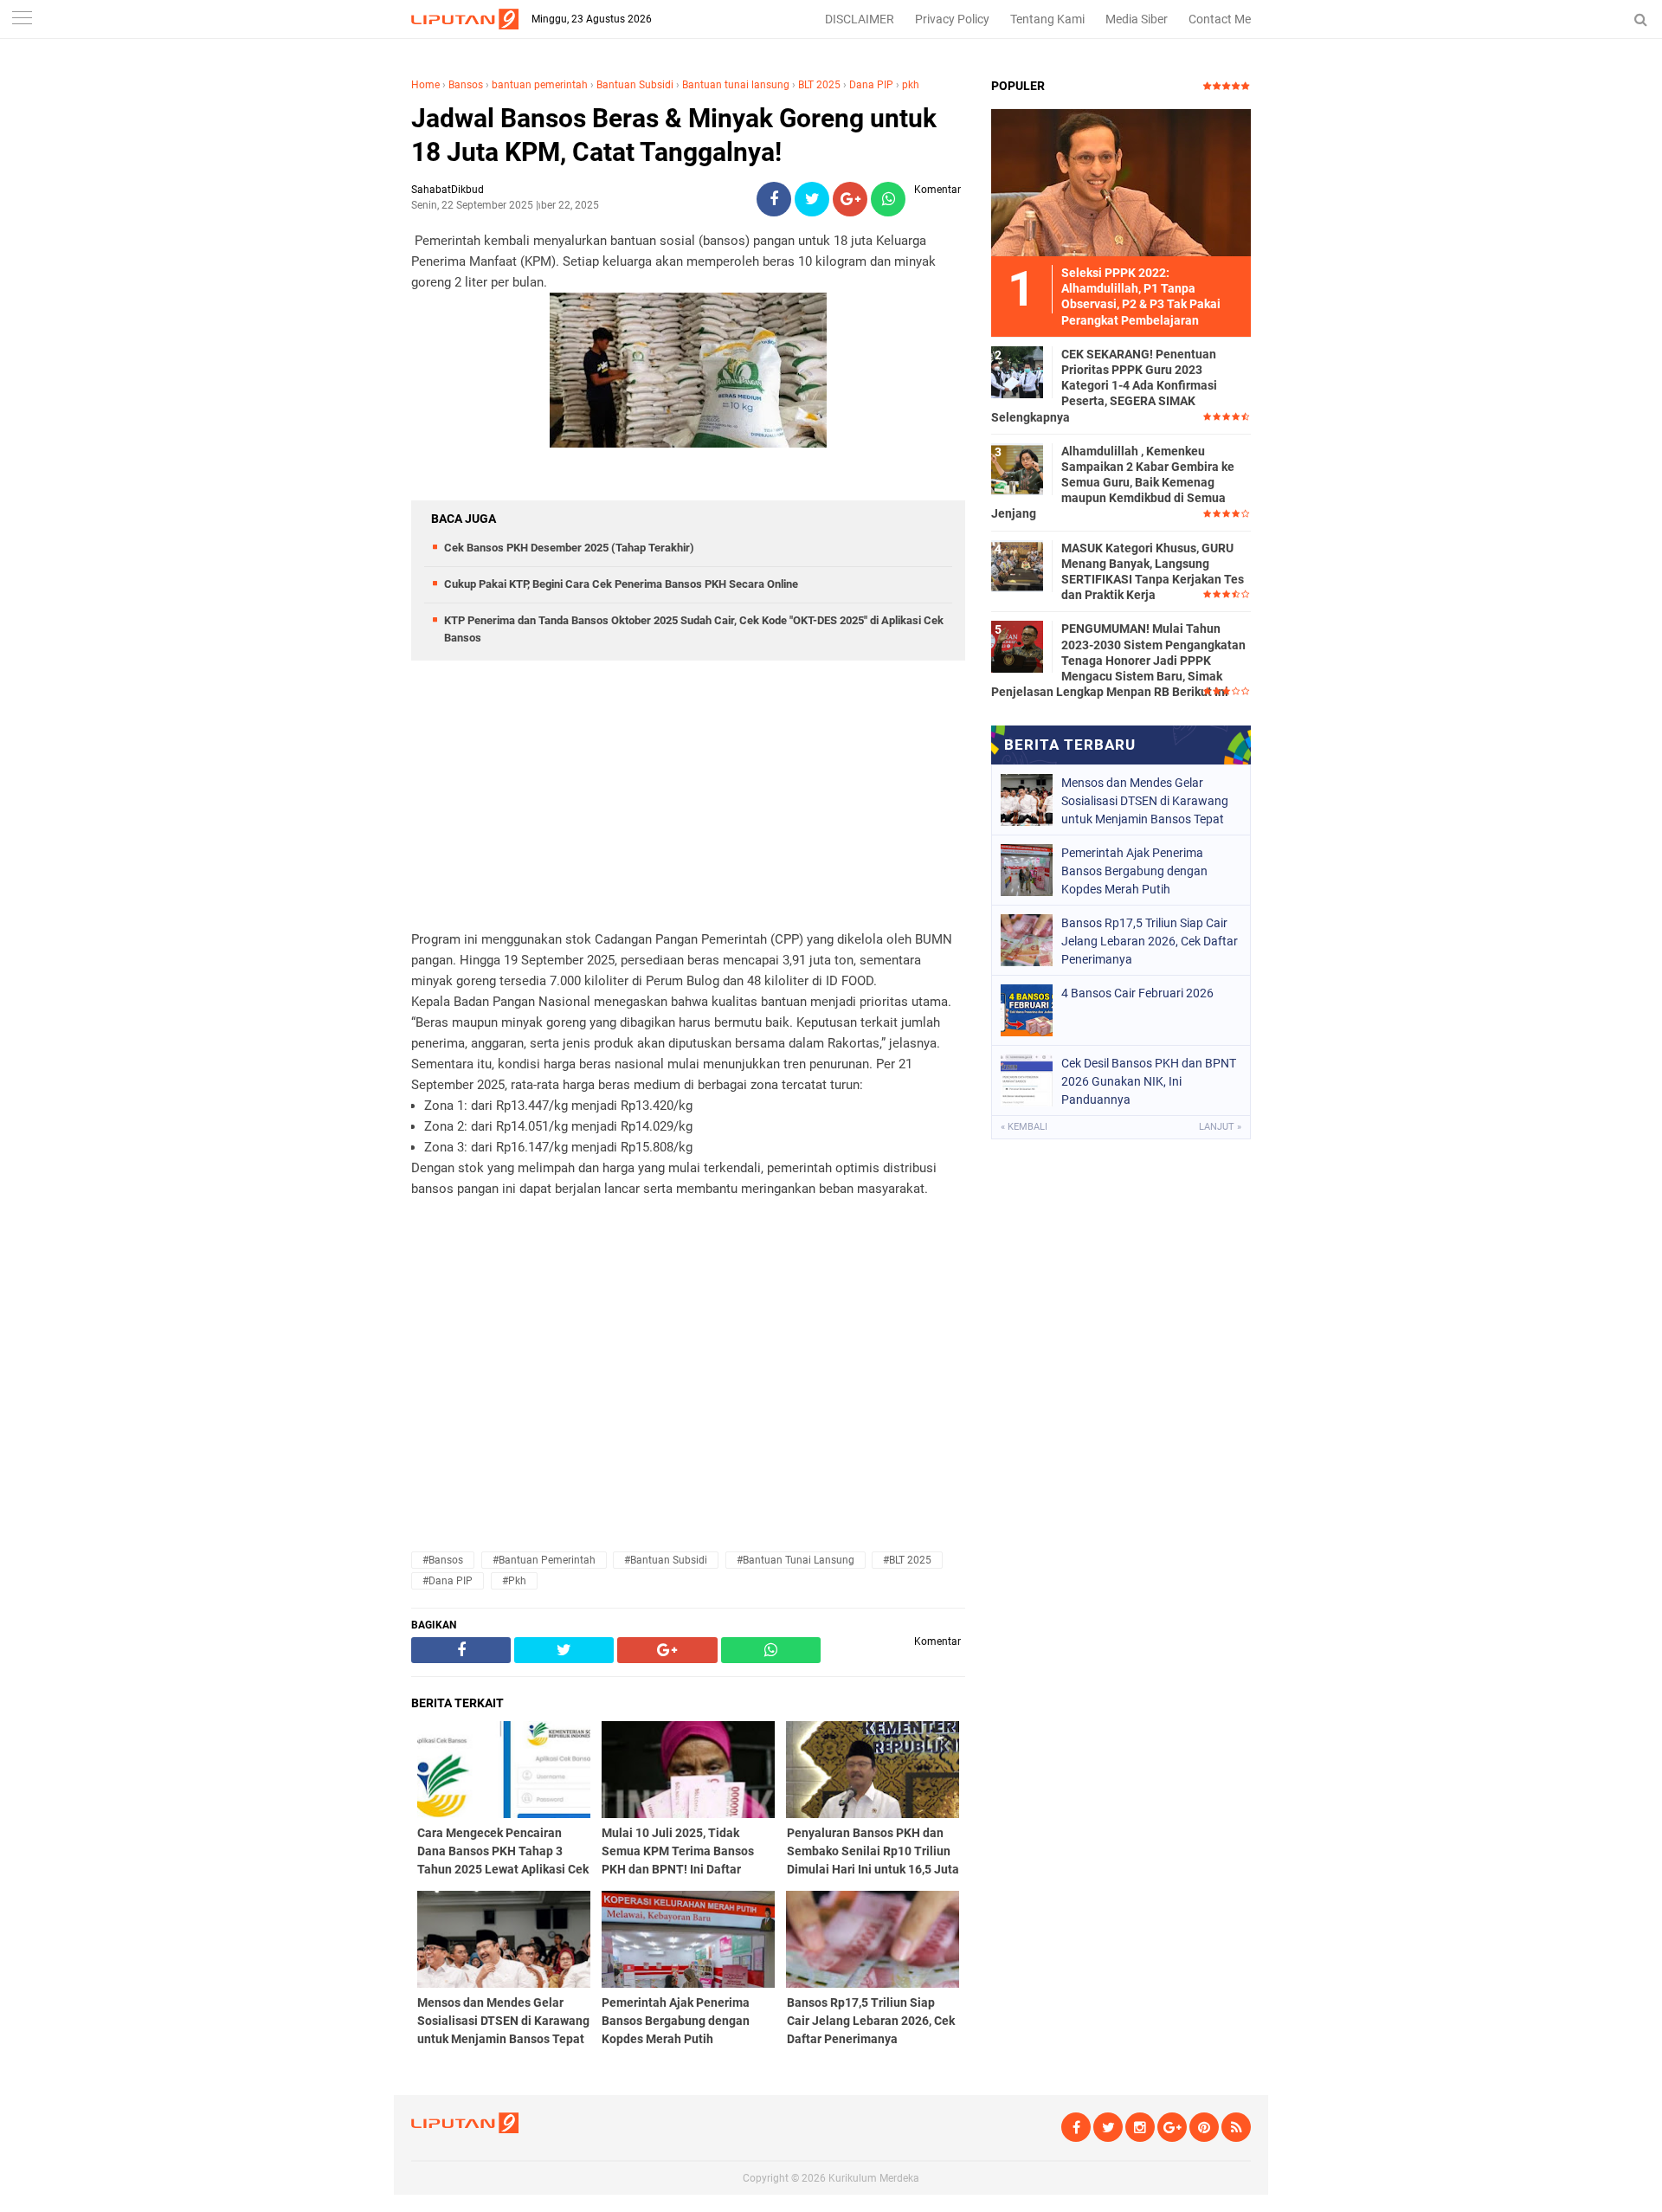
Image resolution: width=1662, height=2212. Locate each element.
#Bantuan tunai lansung (796, 1560)
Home (425, 85)
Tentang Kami (1047, 19)
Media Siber (1137, 19)
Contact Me (1220, 19)
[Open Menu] (22, 19)
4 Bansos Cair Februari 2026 (1137, 993)
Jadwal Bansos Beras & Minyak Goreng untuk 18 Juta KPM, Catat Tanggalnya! (674, 135)
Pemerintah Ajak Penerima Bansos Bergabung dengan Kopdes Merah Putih (1134, 871)
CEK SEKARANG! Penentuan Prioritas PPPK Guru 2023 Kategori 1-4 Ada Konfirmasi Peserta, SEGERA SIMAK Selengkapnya (1104, 386)
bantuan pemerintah (540, 85)
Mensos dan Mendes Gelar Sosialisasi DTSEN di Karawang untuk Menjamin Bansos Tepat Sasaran (1145, 801)
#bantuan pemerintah (544, 1560)
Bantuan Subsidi (635, 85)
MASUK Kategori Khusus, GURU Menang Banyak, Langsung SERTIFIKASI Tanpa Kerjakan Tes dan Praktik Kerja (1153, 572)
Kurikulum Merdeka (874, 2178)
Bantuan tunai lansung (736, 85)
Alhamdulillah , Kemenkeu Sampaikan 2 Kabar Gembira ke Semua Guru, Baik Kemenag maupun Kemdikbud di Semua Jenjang (1113, 483)
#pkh (514, 1581)
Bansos (466, 85)
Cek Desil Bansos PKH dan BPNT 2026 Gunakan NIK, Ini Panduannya (1149, 1081)
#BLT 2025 (907, 1560)
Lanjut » (1220, 1127)
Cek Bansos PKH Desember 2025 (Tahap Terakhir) (569, 548)
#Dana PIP (448, 1581)
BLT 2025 (819, 85)
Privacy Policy (952, 19)
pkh (911, 85)
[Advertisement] (688, 808)
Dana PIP (871, 85)
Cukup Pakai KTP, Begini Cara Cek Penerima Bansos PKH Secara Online (621, 584)
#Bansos (443, 1560)
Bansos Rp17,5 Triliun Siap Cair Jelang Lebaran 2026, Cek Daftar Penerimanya (1150, 941)
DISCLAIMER (860, 19)
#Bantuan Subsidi (666, 1560)
